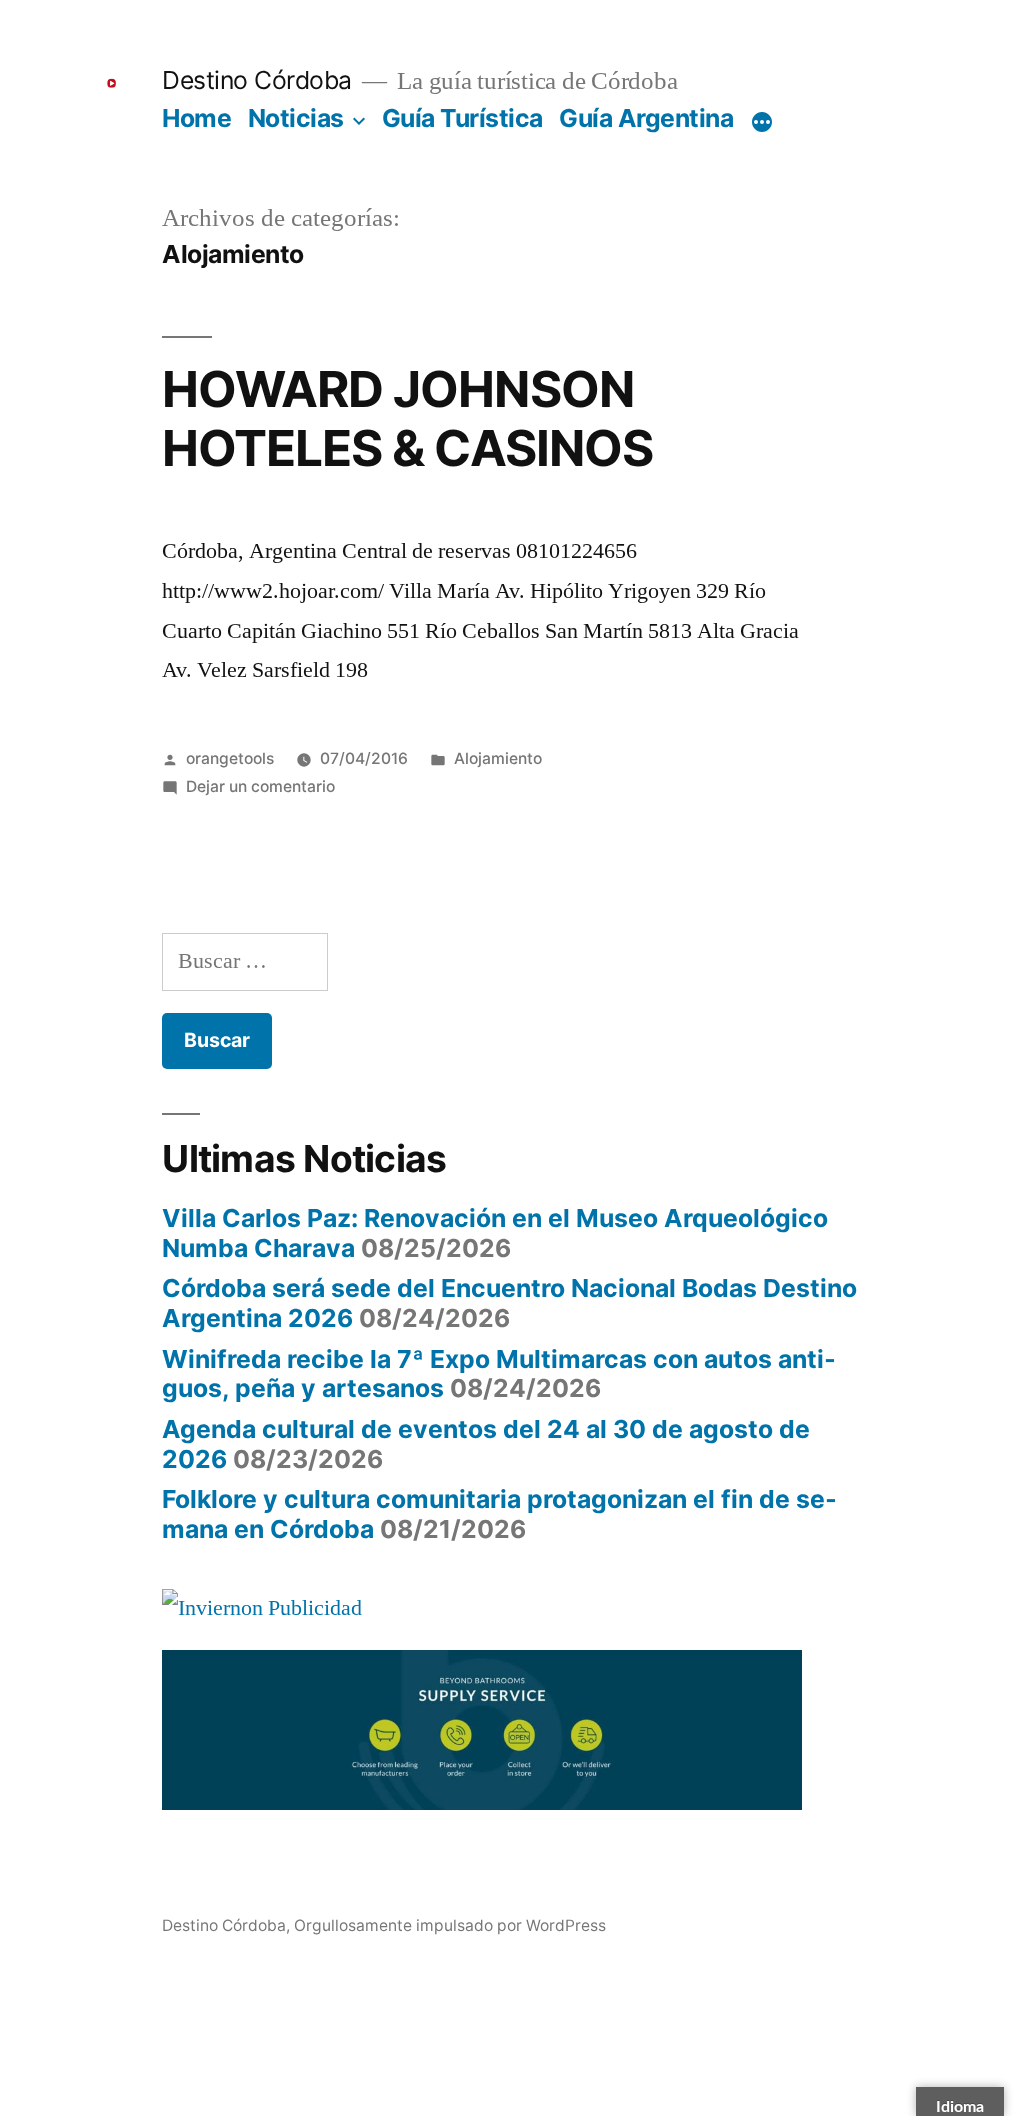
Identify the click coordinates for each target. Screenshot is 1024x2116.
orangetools (230, 758)
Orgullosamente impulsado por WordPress (450, 1925)
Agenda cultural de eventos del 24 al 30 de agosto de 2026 (486, 1444)
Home (196, 118)
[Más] (762, 122)
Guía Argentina (646, 118)
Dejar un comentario (260, 786)
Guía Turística (462, 118)
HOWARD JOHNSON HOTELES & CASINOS (407, 418)
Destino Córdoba (257, 80)
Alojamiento (498, 758)
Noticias (296, 118)
